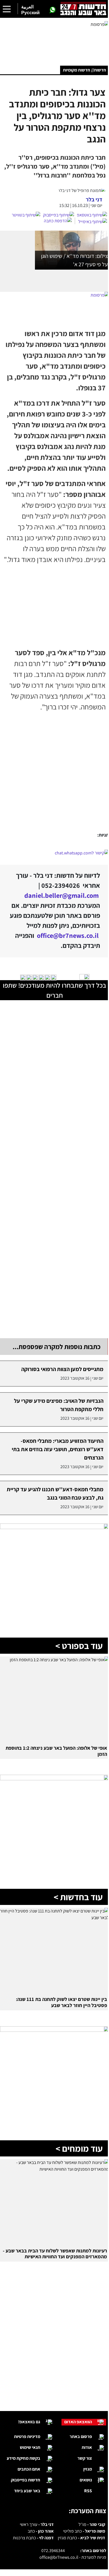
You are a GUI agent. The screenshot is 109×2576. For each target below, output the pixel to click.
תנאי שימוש (30, 2447)
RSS (88, 2491)
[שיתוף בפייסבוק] (59, 215)
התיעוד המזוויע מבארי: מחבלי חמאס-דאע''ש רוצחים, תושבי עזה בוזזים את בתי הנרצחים (58, 1449)
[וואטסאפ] (53, 10)
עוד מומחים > (79, 2148)
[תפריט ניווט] (7, 9)
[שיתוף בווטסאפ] (92, 215)
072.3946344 (53, 2551)
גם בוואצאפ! (29, 2422)
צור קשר (85, 2458)
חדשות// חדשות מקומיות (85, 70)
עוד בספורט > (79, 1646)
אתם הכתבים (29, 2469)
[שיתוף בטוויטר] (26, 215)
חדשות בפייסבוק (26, 2480)
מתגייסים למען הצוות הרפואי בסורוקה (62, 1369)
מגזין (88, 2469)
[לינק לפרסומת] (54, 1527)
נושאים (86, 2480)
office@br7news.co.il (59, 2557)
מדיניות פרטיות (27, 2436)
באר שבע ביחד (27, 2491)
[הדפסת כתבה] (60, 221)
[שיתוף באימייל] (93, 222)
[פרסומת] (54, 39)
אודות (87, 2447)
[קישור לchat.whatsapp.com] (54, 853)
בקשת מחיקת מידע (23, 2458)
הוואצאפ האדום (78, 2422)
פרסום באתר (81, 2436)
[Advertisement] (54, 773)
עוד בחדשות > (78, 1897)
